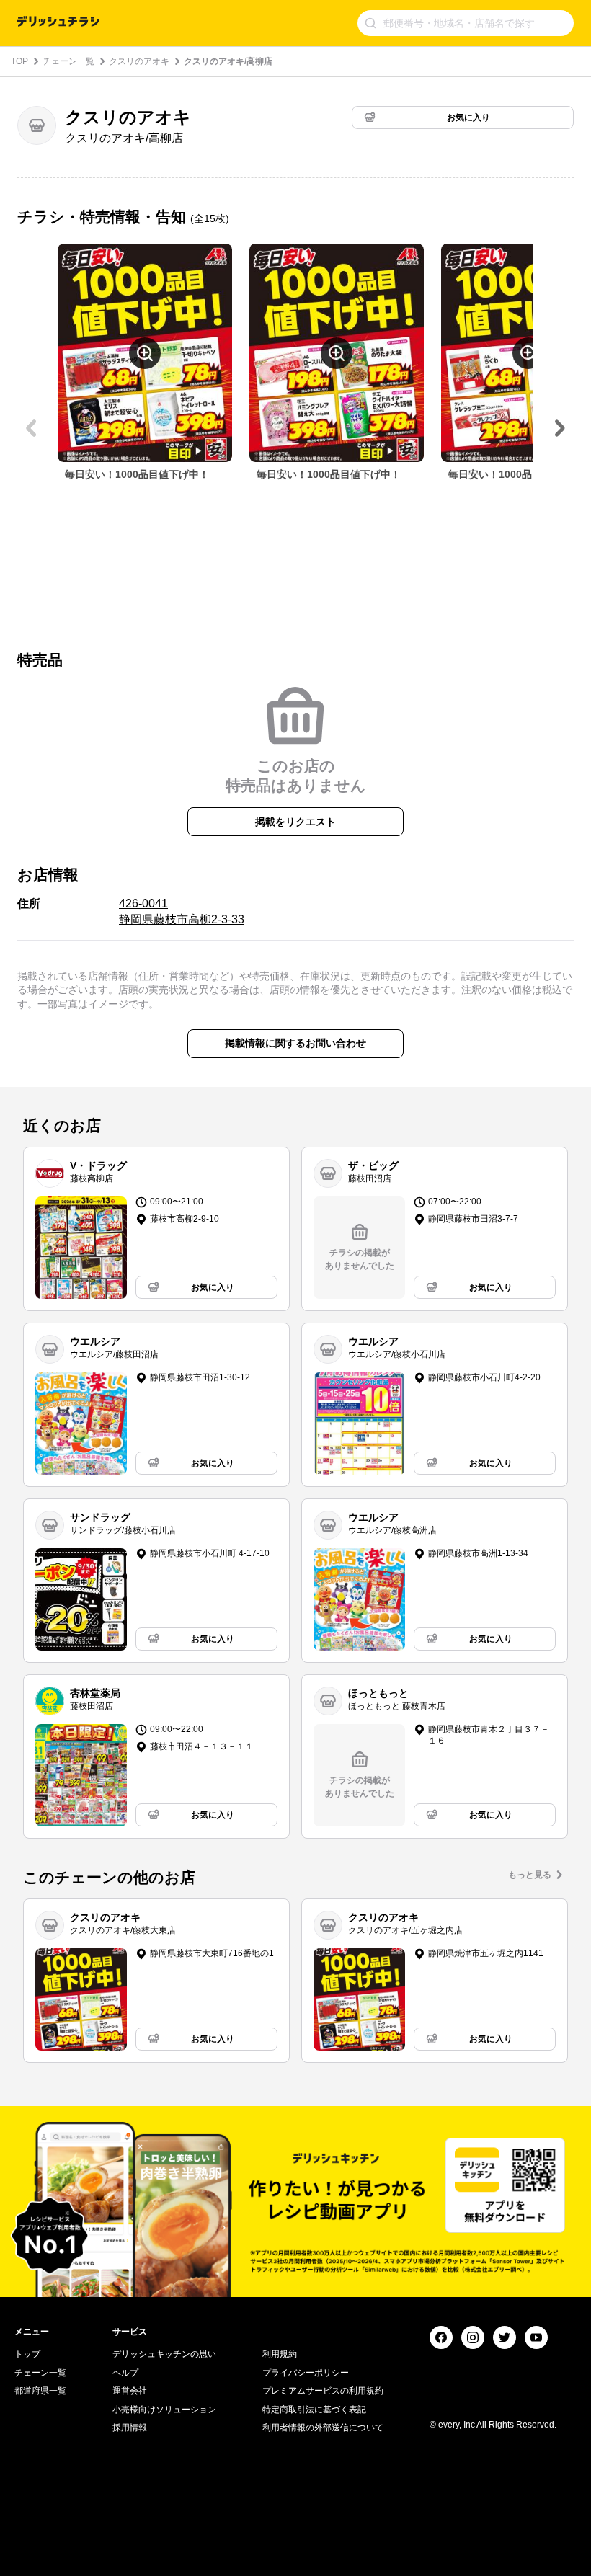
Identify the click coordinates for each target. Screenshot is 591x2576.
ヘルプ (125, 2373)
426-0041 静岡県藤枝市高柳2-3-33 (182, 911)
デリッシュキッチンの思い (164, 2354)
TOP (19, 61)
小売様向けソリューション (164, 2410)
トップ (27, 2354)
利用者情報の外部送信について (323, 2428)
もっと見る (530, 1875)
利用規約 (280, 2354)
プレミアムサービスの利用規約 (323, 2391)
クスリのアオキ (139, 61)
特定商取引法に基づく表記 (314, 2410)
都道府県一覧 (40, 2391)
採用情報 (130, 2428)
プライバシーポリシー (306, 2373)
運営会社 (130, 2391)
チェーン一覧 (68, 61)
